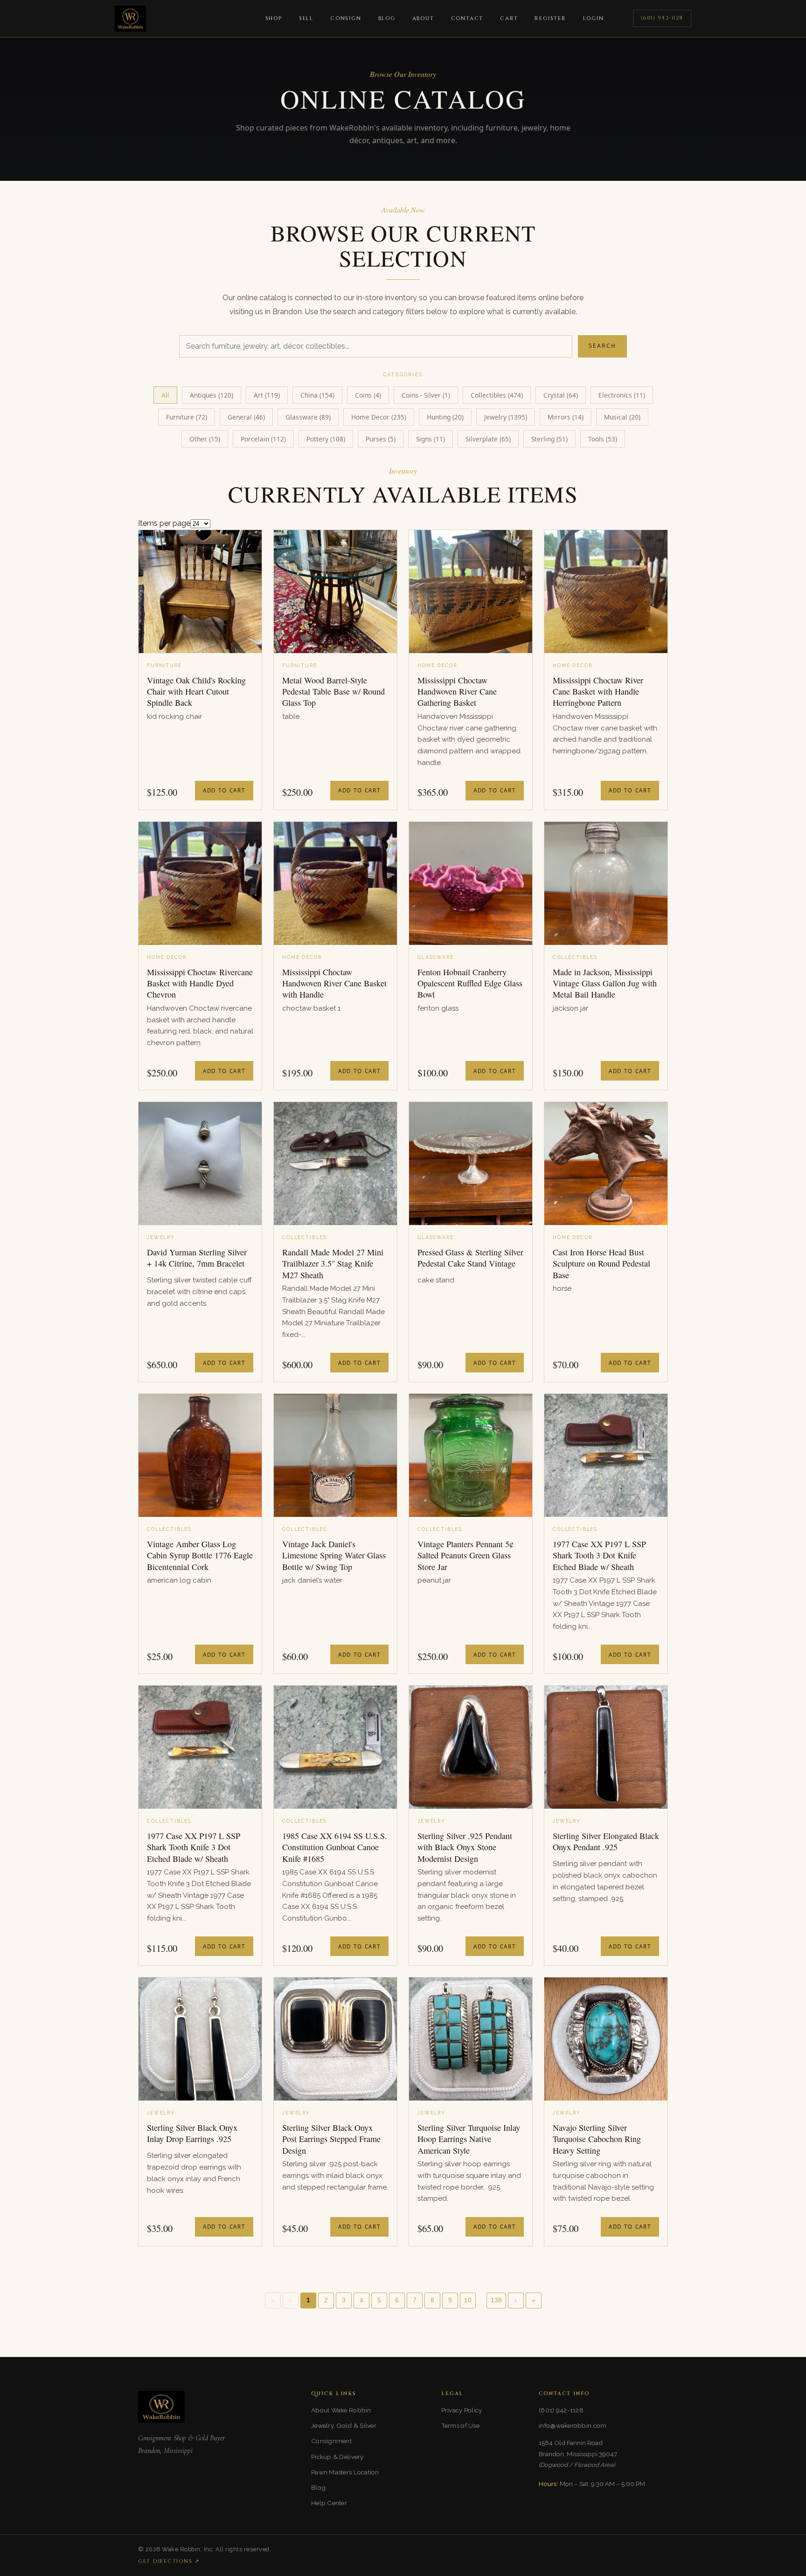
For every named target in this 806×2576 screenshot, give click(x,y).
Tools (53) (603, 439)
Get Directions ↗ (169, 2561)
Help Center (329, 2503)
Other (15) (205, 439)
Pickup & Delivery (337, 2457)
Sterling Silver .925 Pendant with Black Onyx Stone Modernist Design (465, 1847)
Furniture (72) (187, 417)
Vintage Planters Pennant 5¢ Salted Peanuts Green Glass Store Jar (466, 1555)
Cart (509, 18)
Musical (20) (622, 417)
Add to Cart (224, 790)
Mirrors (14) (566, 417)
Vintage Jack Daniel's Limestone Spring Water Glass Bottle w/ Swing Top (334, 1555)
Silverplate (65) (488, 439)
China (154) (317, 395)
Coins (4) (368, 395)
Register (550, 18)
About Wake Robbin (341, 2410)
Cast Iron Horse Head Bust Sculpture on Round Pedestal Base (601, 1264)
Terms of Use (460, 2425)
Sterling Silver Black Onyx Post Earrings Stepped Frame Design (331, 2139)
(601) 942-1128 (662, 18)
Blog (387, 18)
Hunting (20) (445, 417)
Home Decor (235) (379, 417)
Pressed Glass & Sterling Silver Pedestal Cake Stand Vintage (470, 1258)
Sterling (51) (549, 439)
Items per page (164, 523)
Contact (467, 18)
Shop (274, 18)
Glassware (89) (308, 417)
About (423, 18)
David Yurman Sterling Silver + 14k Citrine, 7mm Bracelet (197, 1258)
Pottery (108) (326, 439)
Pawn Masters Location (345, 2472)
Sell (306, 18)
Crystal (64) (561, 395)
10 (468, 2300)
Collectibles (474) (497, 395)
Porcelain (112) (263, 439)
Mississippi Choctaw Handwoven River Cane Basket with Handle (334, 983)
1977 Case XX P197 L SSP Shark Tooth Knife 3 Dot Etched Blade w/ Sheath (194, 1847)
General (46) (246, 417)
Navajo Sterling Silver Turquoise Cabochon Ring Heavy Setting (597, 2139)
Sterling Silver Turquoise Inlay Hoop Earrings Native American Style (469, 2139)
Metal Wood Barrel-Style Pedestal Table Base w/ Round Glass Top (334, 692)
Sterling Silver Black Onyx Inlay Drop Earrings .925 (192, 2133)
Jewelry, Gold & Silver (344, 2425)
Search (602, 346)
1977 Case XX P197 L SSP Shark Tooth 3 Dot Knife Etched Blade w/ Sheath (599, 1555)
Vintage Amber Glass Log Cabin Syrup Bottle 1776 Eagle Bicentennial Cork (200, 1555)
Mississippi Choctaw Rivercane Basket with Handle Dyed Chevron (200, 983)
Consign (346, 18)
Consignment (331, 2441)
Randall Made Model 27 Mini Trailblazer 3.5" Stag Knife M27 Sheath (333, 1264)
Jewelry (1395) (506, 417)
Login (594, 18)
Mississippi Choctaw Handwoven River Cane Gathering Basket (457, 692)
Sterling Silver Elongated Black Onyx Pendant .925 (606, 1841)
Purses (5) (381, 439)
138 (496, 2300)
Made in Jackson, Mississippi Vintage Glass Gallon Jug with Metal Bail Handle (605, 983)
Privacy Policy (462, 2410)
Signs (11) (431, 439)
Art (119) (267, 395)
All (165, 395)
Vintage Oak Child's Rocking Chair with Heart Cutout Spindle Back (196, 692)
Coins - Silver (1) (426, 395)
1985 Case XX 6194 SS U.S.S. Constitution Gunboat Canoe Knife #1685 (335, 1847)
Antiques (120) (212, 395)
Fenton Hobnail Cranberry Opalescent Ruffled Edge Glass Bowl (470, 983)
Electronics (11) (622, 395)
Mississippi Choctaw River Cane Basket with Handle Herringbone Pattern (598, 692)
